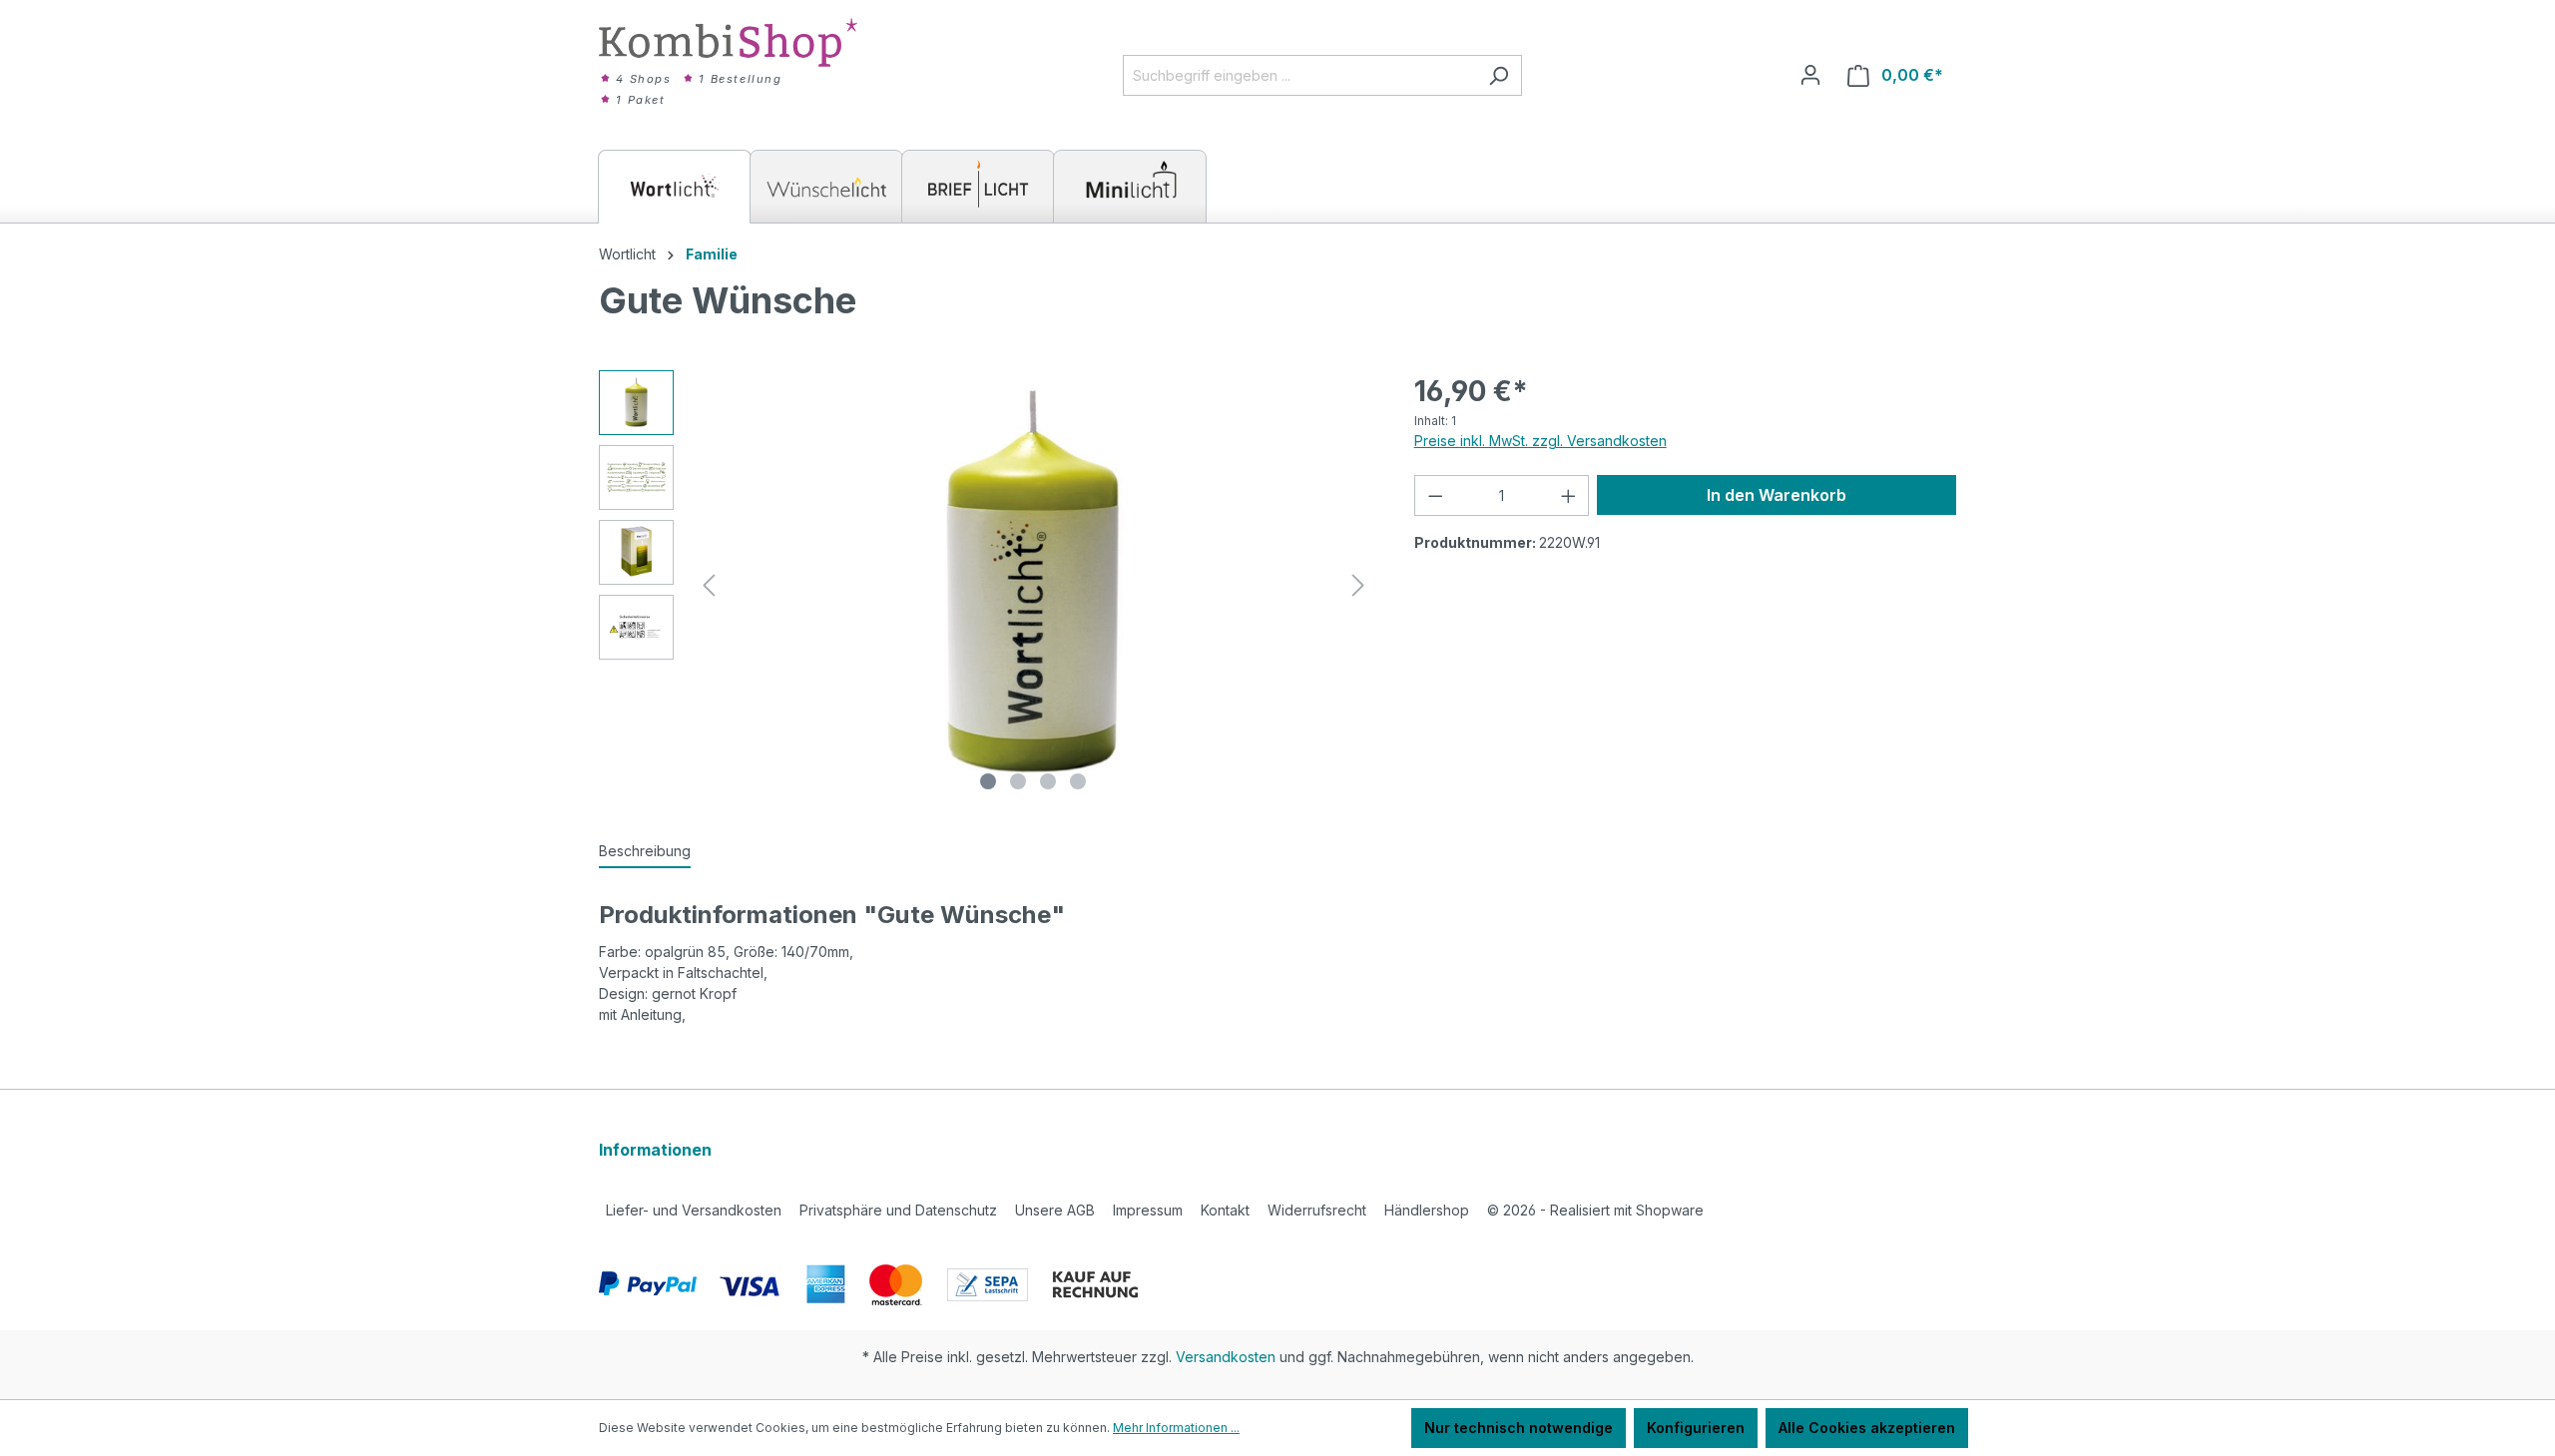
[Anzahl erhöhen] (1569, 495)
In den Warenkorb (1777, 495)
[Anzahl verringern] (1435, 495)
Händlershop (1427, 1210)
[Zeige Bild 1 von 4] (988, 781)
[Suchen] (1499, 75)
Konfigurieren (1696, 1428)
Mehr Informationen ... (1176, 1428)
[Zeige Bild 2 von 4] (1018, 781)
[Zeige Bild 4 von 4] (1078, 781)
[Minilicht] (1130, 187)
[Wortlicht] (675, 187)
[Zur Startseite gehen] (729, 42)
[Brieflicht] (978, 187)
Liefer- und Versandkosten (694, 1210)
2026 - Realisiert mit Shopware (1595, 1210)
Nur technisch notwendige (1519, 1428)
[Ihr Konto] (1810, 75)
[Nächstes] (1358, 585)
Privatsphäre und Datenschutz (898, 1210)
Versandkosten (1226, 1357)
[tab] (645, 852)
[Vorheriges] (709, 585)
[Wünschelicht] (826, 187)
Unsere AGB (1055, 1210)
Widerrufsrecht (1317, 1210)
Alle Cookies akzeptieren (1867, 1428)
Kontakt (1225, 1210)
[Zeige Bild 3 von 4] (1048, 781)
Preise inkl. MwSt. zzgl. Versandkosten (1540, 441)
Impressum (1148, 1210)
